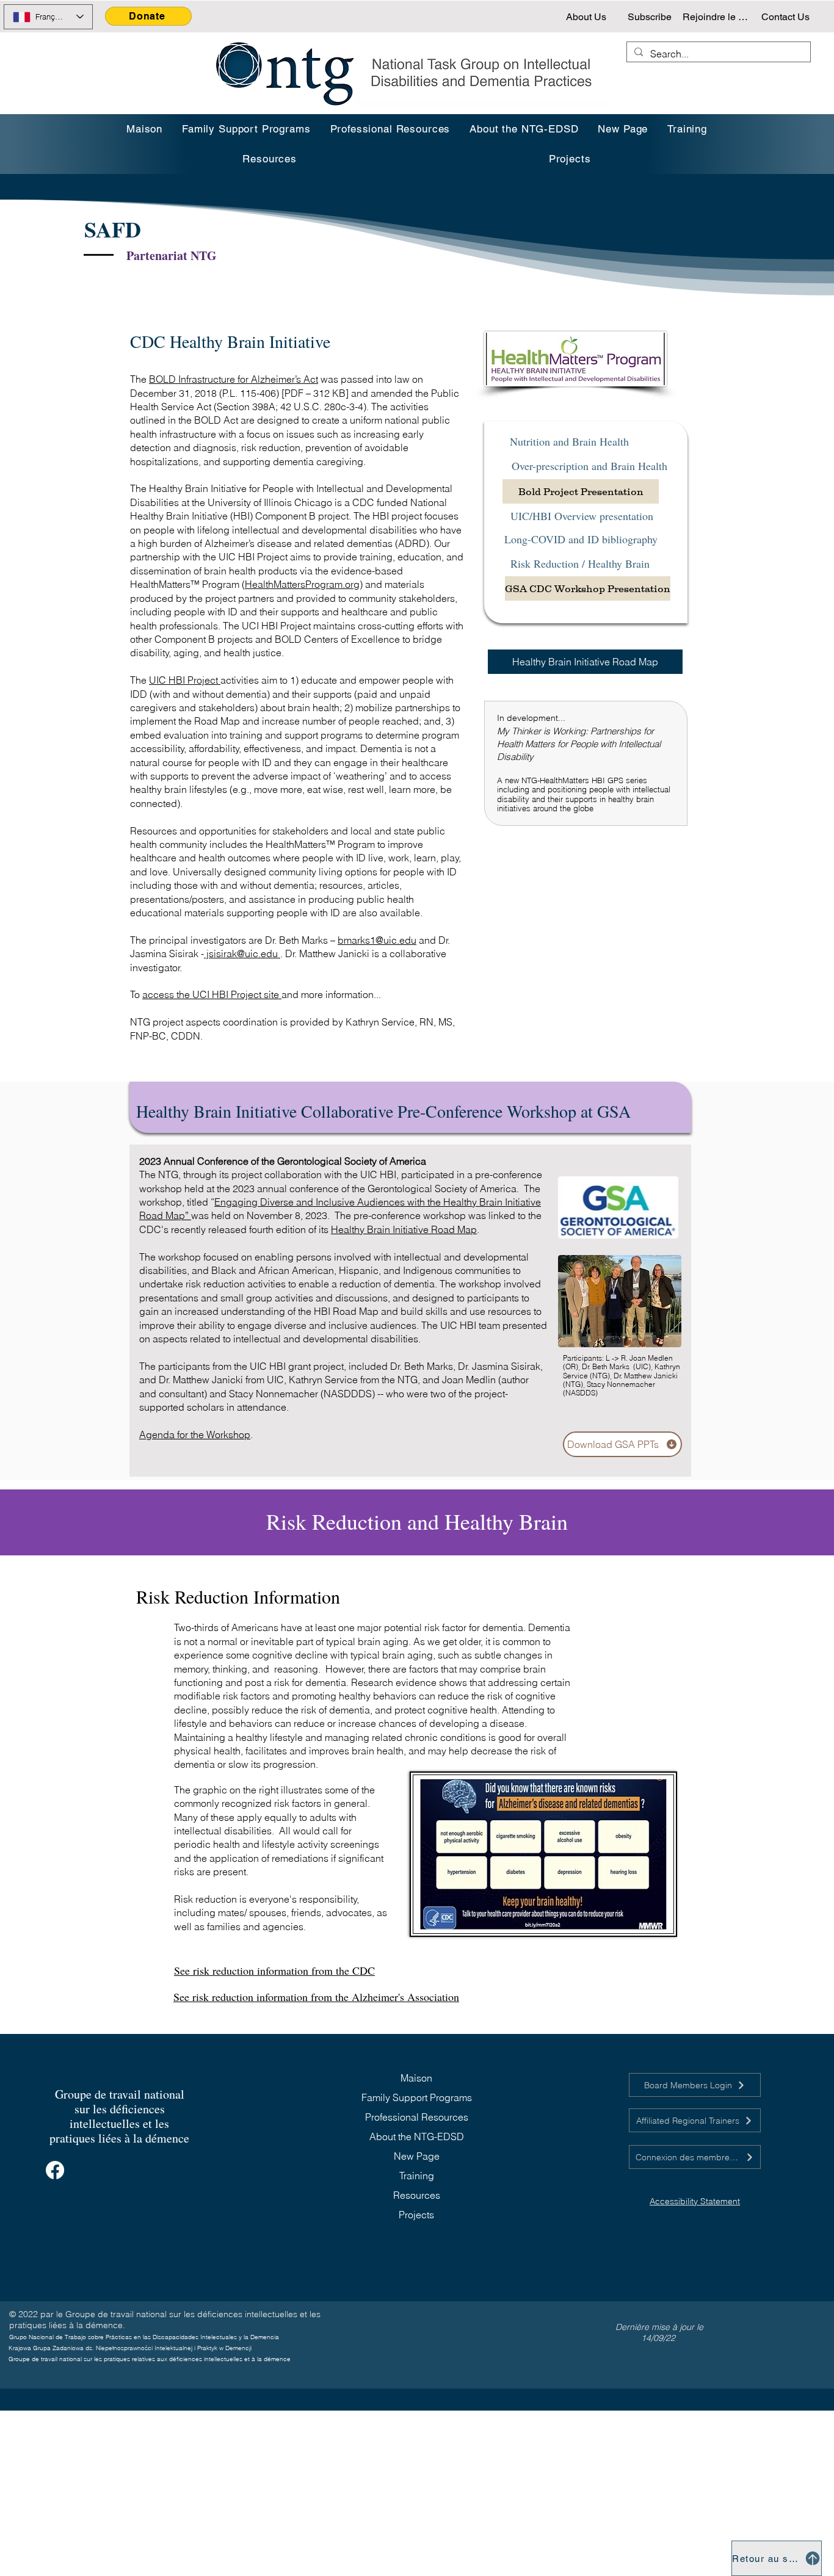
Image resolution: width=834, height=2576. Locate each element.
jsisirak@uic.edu (241, 953)
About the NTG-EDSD (417, 2136)
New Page (417, 2156)
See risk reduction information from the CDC (274, 1970)
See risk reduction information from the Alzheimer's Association (316, 1997)
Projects (416, 2215)
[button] (687, 129)
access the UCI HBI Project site (212, 994)
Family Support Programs (417, 2097)
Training (417, 2176)
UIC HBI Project (185, 680)
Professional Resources (417, 2117)
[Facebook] (55, 2170)
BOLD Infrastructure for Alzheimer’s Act (234, 379)
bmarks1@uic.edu (377, 940)
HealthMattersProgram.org (302, 584)
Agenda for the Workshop (195, 1435)
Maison (416, 2078)
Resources (417, 2195)
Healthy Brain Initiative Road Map (404, 1229)
